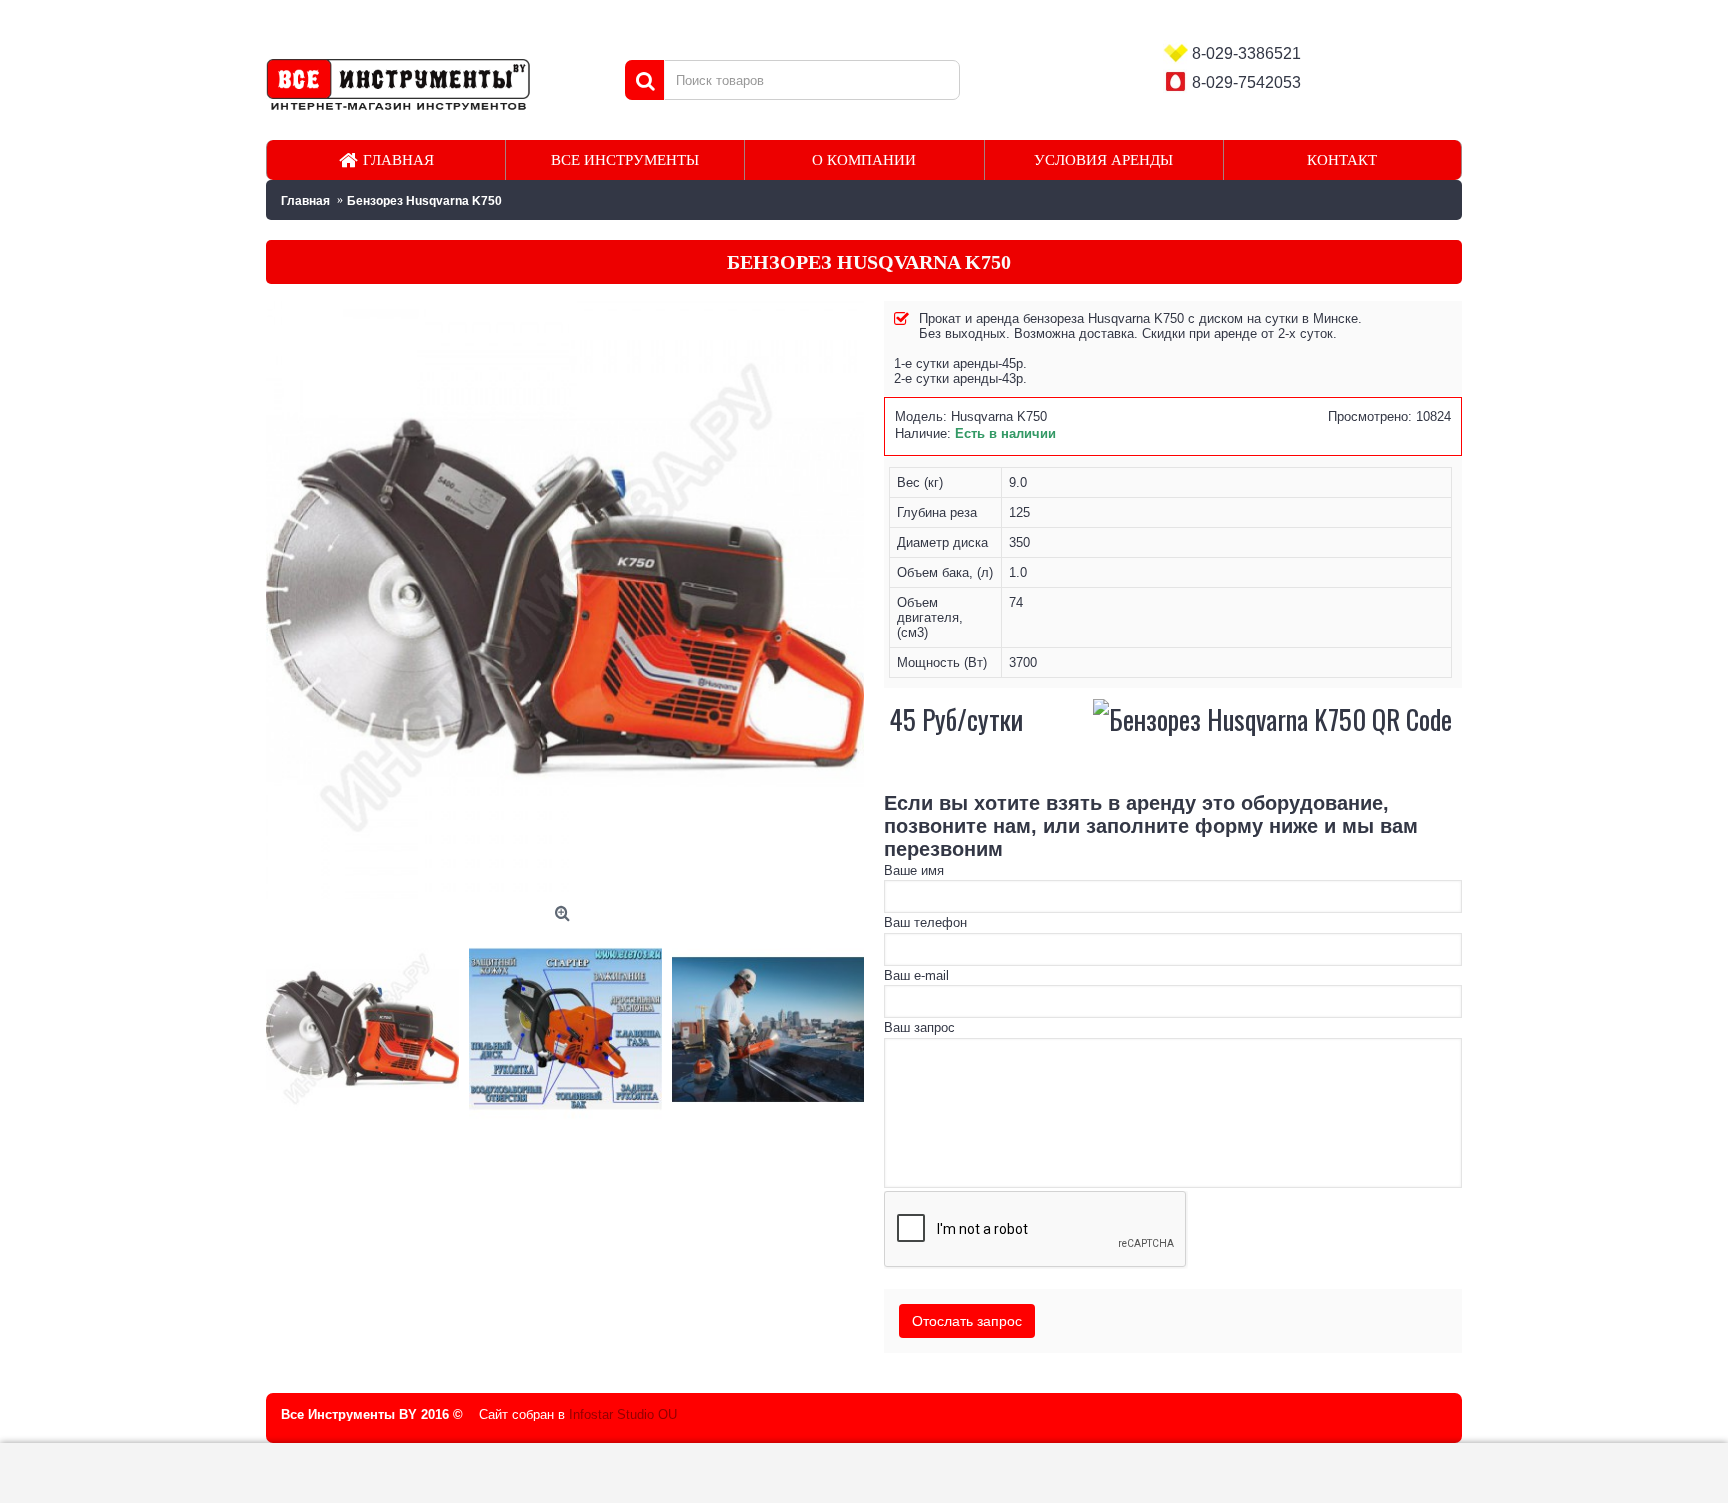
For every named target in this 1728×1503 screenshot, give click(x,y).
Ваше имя (914, 870)
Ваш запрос (919, 1027)
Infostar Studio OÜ (623, 1414)
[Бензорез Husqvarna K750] (367, 1024)
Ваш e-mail (916, 975)
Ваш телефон (925, 922)
